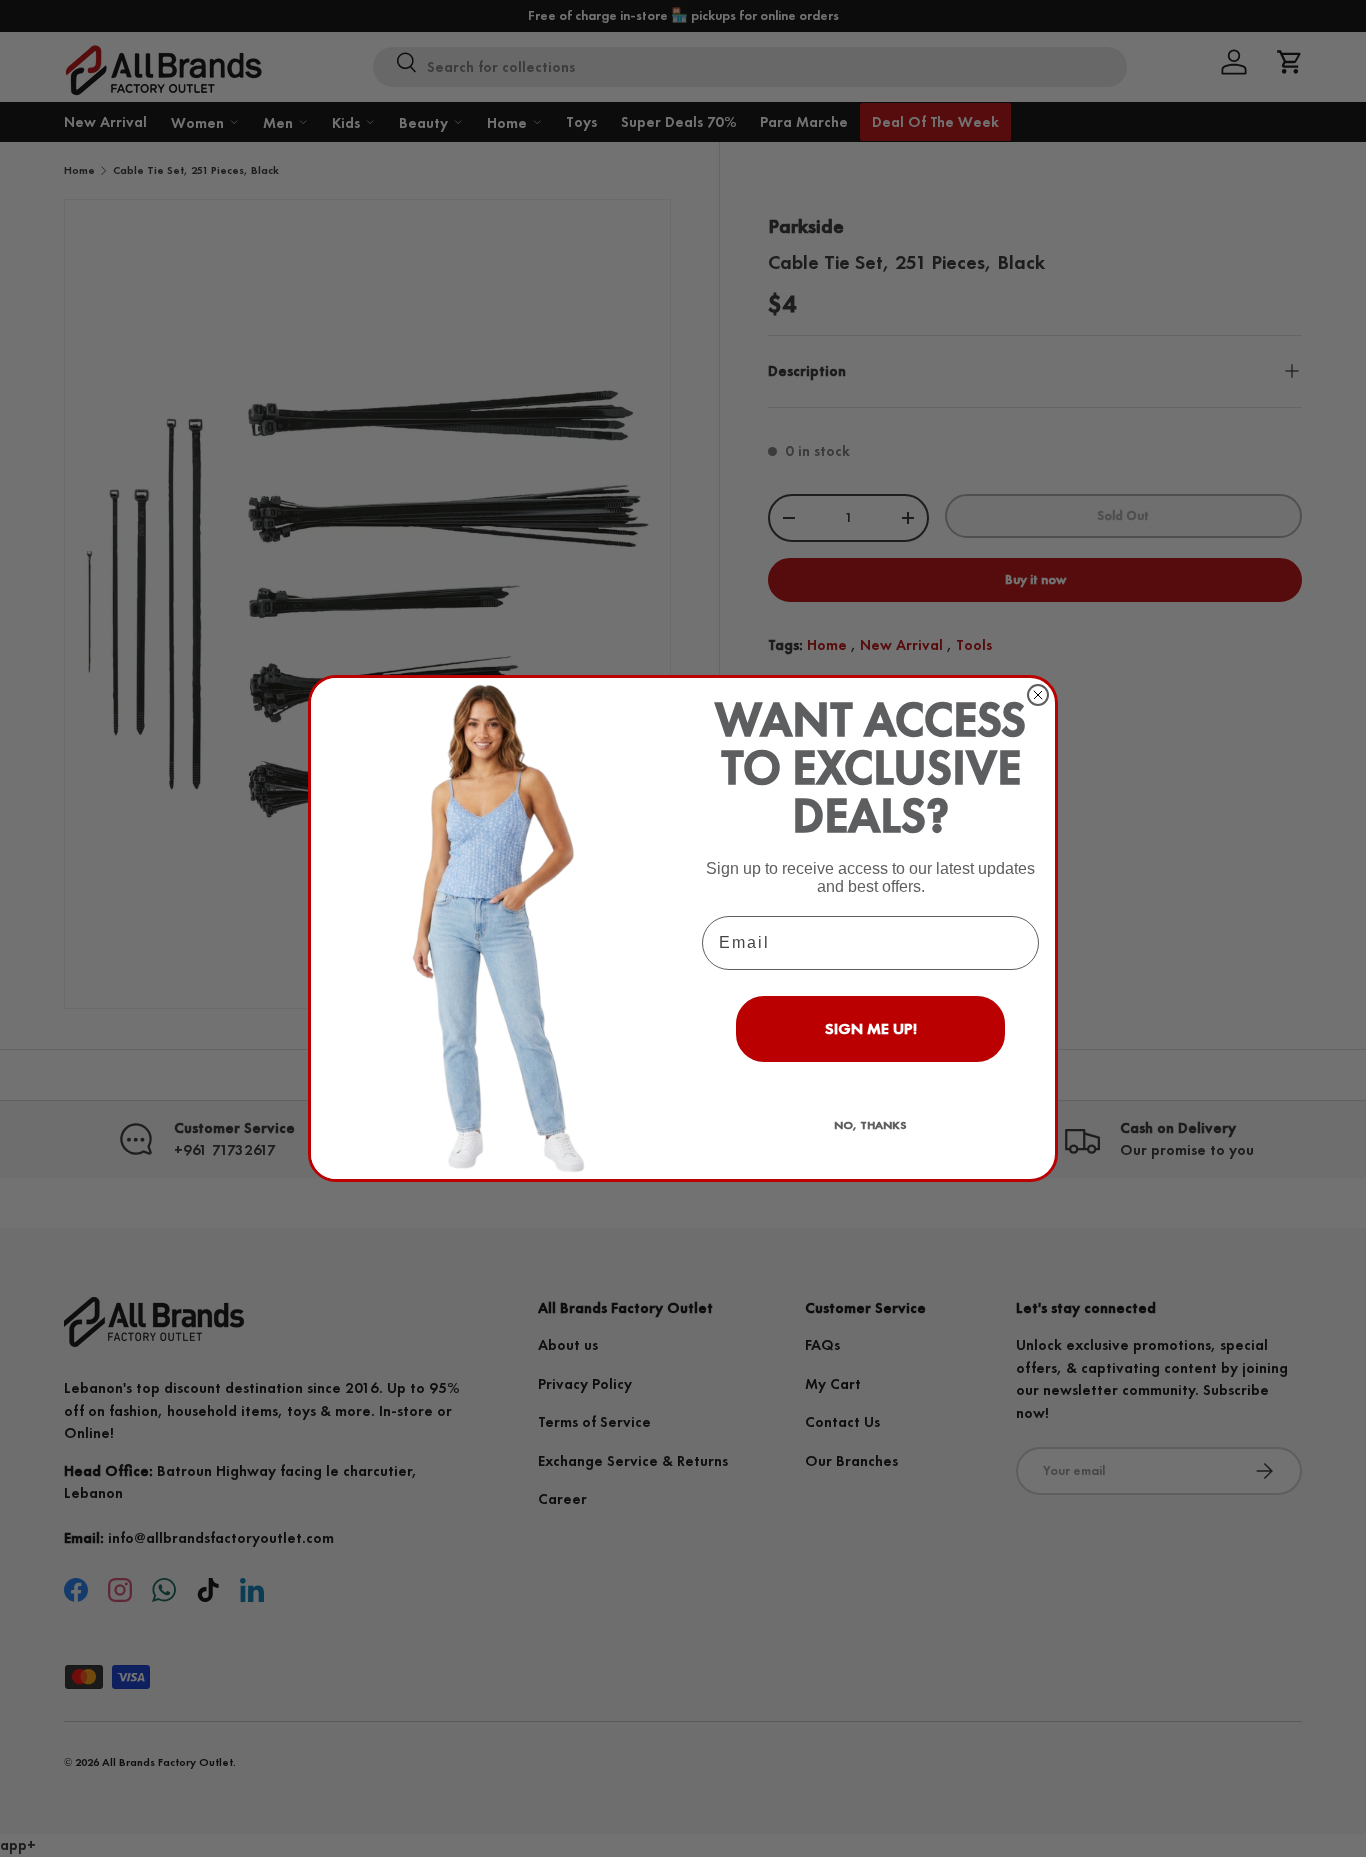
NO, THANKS (870, 1125)
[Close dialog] (1038, 695)
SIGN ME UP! (871, 1028)
